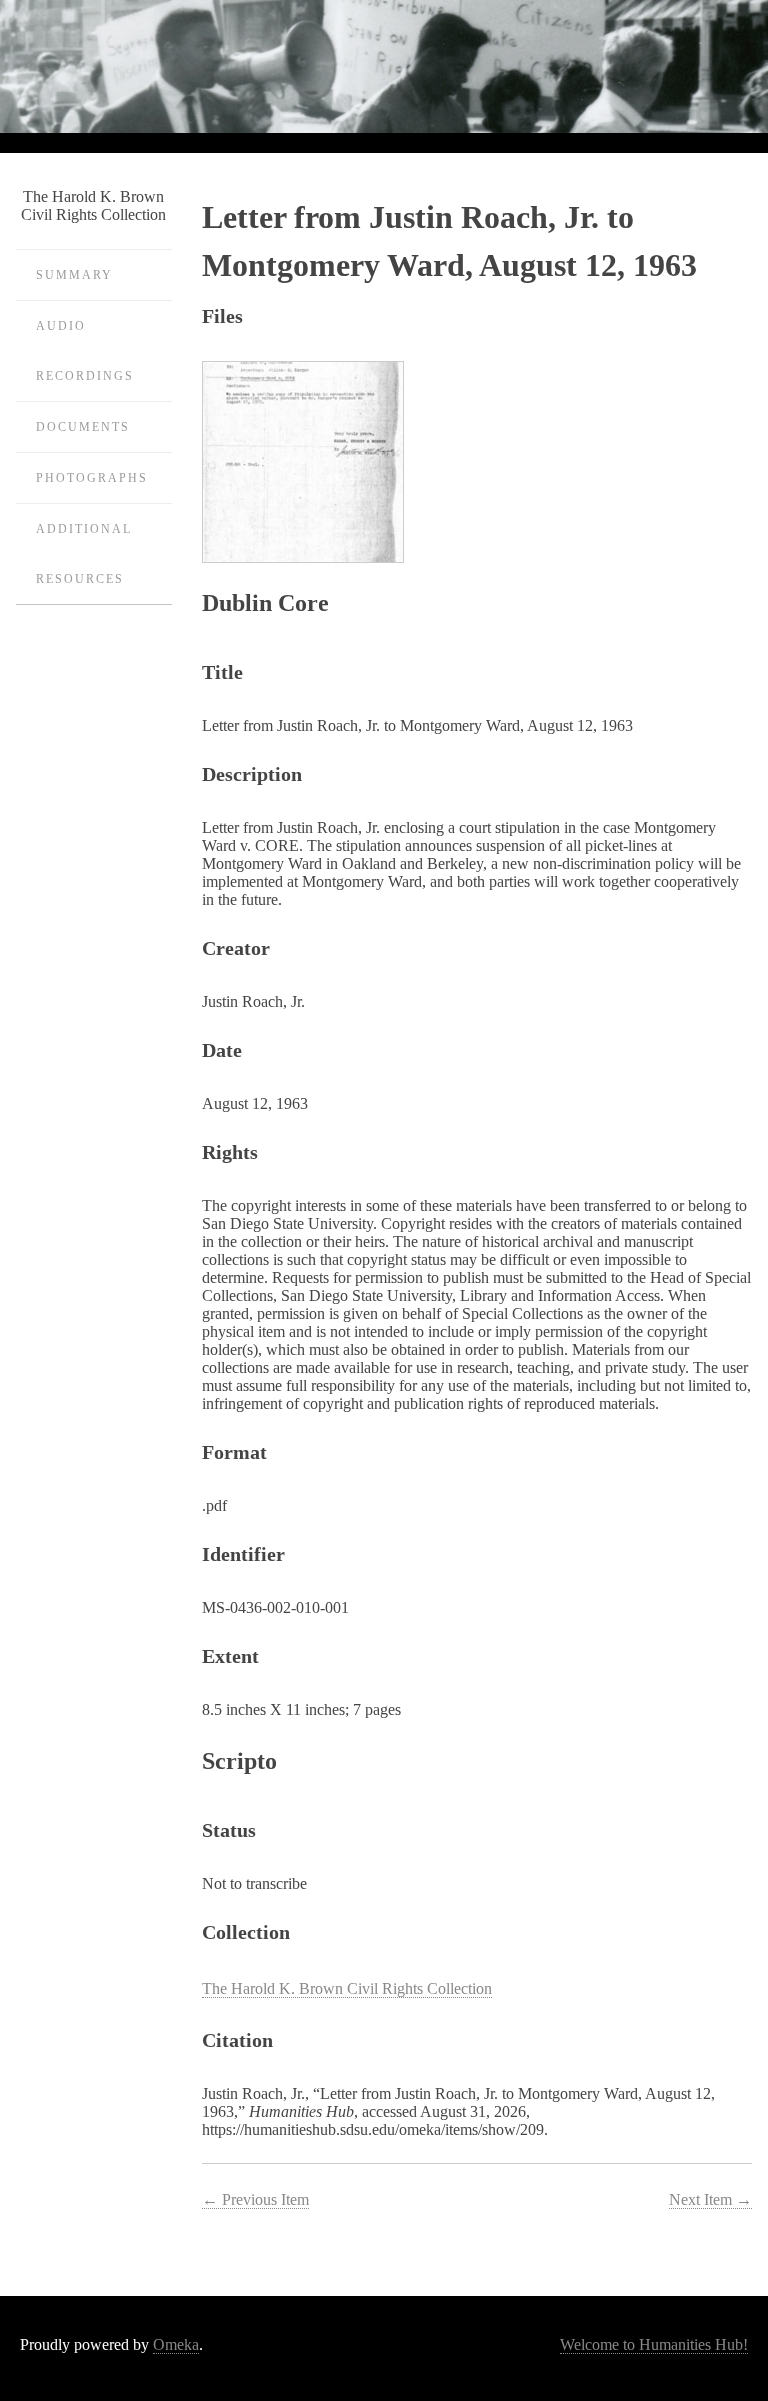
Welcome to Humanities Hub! (654, 2344)
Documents (83, 427)
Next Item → (710, 2199)
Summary (74, 275)
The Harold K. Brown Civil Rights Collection (347, 1988)
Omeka (176, 2344)
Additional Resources (84, 554)
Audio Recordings (85, 351)
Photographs (92, 478)
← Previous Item (255, 2199)
